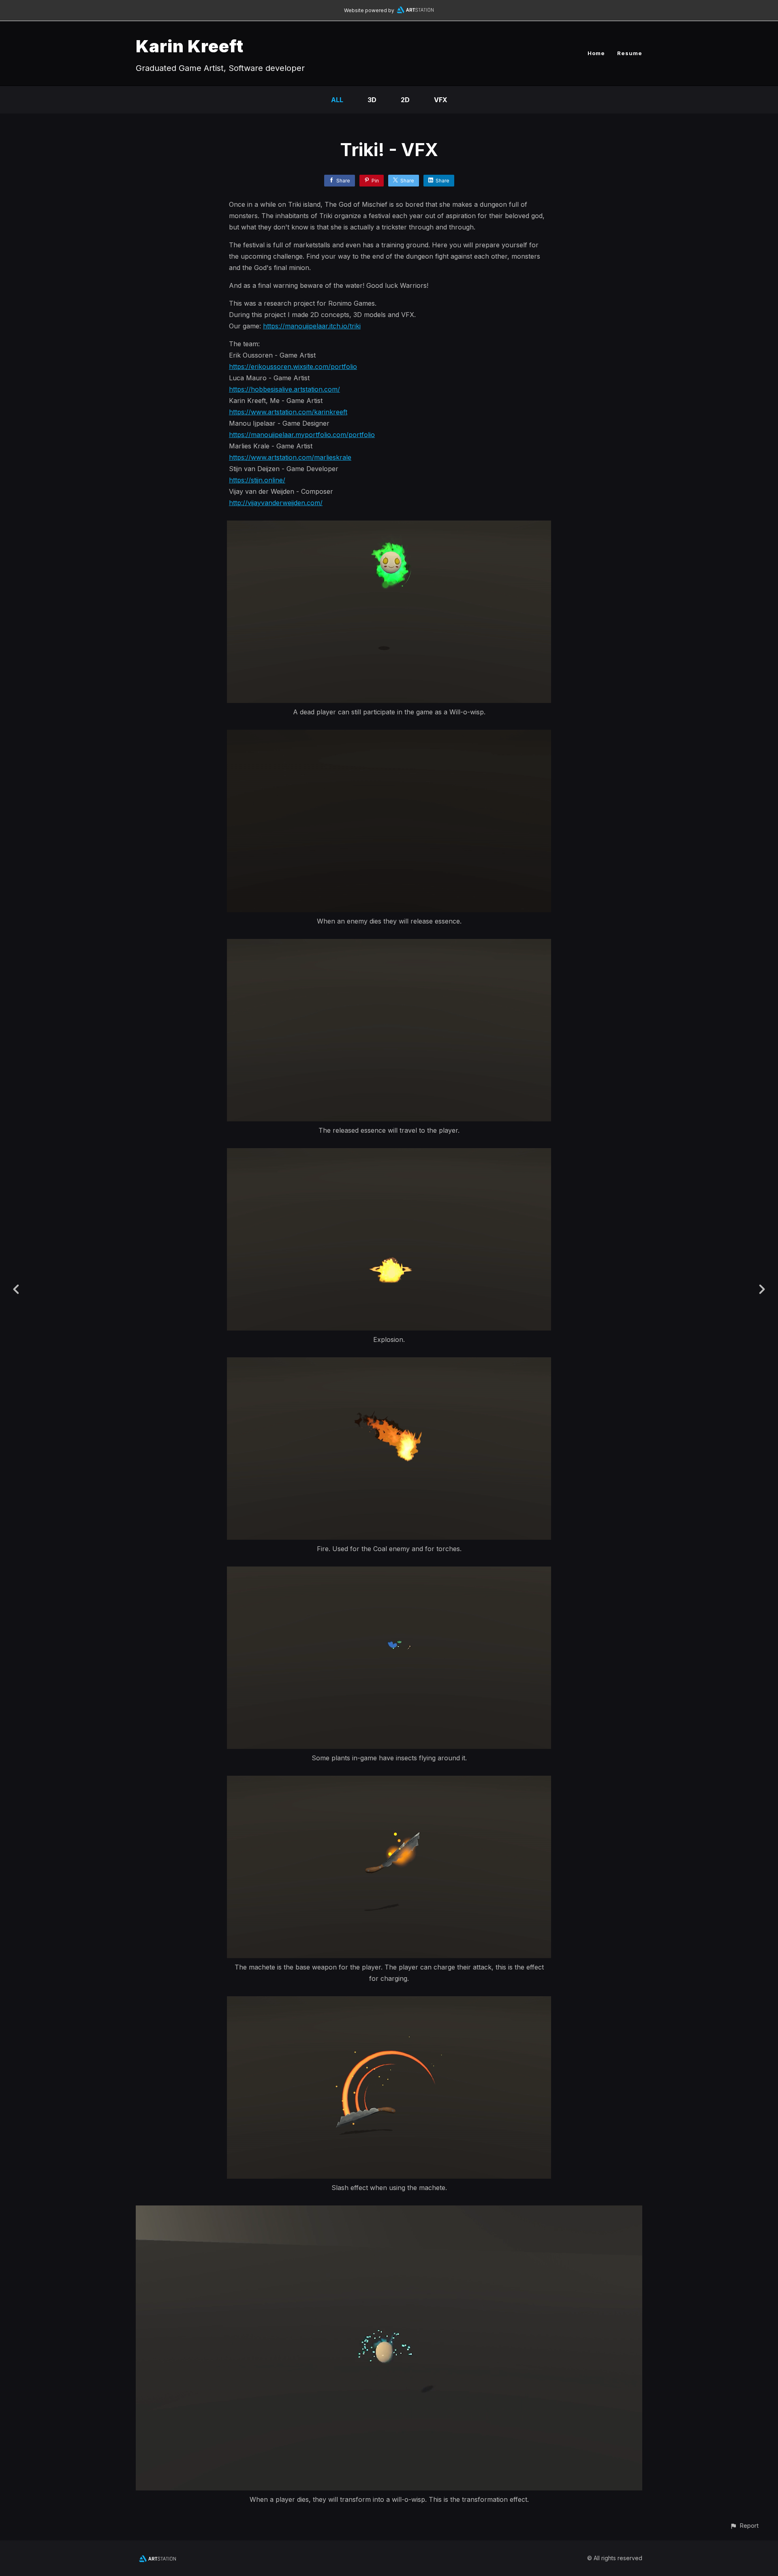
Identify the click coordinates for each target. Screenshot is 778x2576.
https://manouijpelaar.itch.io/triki (312, 326)
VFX (441, 100)
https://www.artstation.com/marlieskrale (290, 457)
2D (405, 100)
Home (596, 53)
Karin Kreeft (190, 46)
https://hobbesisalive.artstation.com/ (284, 389)
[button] (744, 2526)
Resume (630, 53)
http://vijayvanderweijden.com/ (276, 503)
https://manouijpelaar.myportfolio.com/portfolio (302, 435)
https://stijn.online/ (257, 480)
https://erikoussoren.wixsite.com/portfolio (293, 366)
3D (372, 100)
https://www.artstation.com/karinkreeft (288, 412)
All (337, 100)
